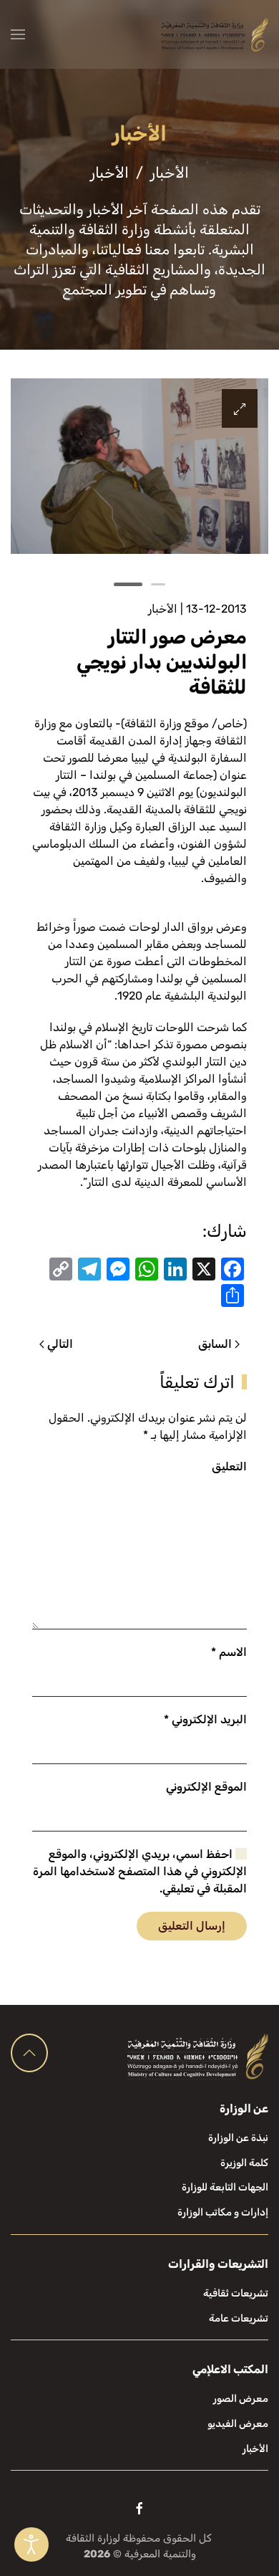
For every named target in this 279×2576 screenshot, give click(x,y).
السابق (215, 1344)
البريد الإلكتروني (205, 1719)
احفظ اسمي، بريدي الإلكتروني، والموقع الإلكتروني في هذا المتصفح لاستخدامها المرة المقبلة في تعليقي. (140, 1871)
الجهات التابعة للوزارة (225, 2187)
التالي (60, 1344)
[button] (18, 34)
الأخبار (163, 609)
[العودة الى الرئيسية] (215, 34)
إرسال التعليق (192, 1926)
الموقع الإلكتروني (206, 1787)
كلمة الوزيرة (244, 2163)
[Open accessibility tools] (31, 2544)
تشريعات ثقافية (236, 2293)
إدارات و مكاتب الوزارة (223, 2212)
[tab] (158, 584)
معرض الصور (241, 2399)
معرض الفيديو (238, 2424)
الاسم (229, 1652)
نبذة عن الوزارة (238, 2138)
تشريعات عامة (239, 2318)
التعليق (229, 1466)
